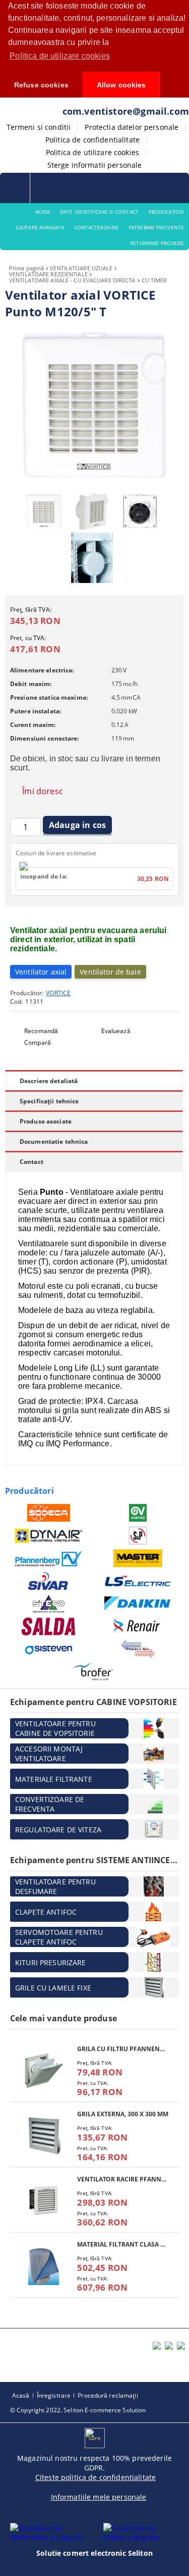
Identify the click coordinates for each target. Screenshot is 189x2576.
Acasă (21, 2395)
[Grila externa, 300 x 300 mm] (44, 2136)
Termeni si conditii (39, 127)
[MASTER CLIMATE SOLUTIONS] (138, 1558)
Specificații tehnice (49, 1101)
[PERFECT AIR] (138, 1649)
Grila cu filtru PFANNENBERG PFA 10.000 (123, 2049)
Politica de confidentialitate (92, 140)
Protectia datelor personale (132, 127)
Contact (31, 1162)
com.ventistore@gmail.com (126, 111)
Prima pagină (26, 268)
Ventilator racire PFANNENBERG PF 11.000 (123, 2179)
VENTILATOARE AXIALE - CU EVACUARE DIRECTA (72, 280)
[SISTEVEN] (49, 1649)
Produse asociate (46, 1121)
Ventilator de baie (110, 972)
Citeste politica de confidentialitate (96, 2477)
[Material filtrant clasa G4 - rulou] (44, 2266)
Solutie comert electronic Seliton (94, 2553)
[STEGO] (49, 1604)
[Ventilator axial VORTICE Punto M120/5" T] (94, 482)
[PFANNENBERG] (49, 1559)
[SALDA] (49, 1626)
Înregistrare (54, 2395)
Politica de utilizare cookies (92, 152)
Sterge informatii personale (95, 165)
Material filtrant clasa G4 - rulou (123, 2244)
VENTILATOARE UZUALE (81, 268)
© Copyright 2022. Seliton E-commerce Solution (78, 2410)
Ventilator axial (41, 972)
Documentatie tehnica (54, 1141)
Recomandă (41, 1031)
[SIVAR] (49, 1581)
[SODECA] (49, 1513)
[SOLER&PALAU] (138, 1536)
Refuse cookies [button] (41, 85)
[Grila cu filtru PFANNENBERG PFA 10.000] (44, 2071)
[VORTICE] (138, 1513)
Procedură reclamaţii (108, 2395)
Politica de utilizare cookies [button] (60, 56)
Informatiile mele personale (99, 2497)
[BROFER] (93, 1672)
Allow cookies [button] (121, 85)
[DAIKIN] (138, 1604)
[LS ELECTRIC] (138, 1581)
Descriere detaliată (49, 1081)
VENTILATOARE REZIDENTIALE (48, 274)
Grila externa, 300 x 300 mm (123, 2114)
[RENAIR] (138, 1626)
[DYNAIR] (49, 1536)
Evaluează (116, 1031)
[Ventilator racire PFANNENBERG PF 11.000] (44, 2201)
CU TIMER (154, 280)
